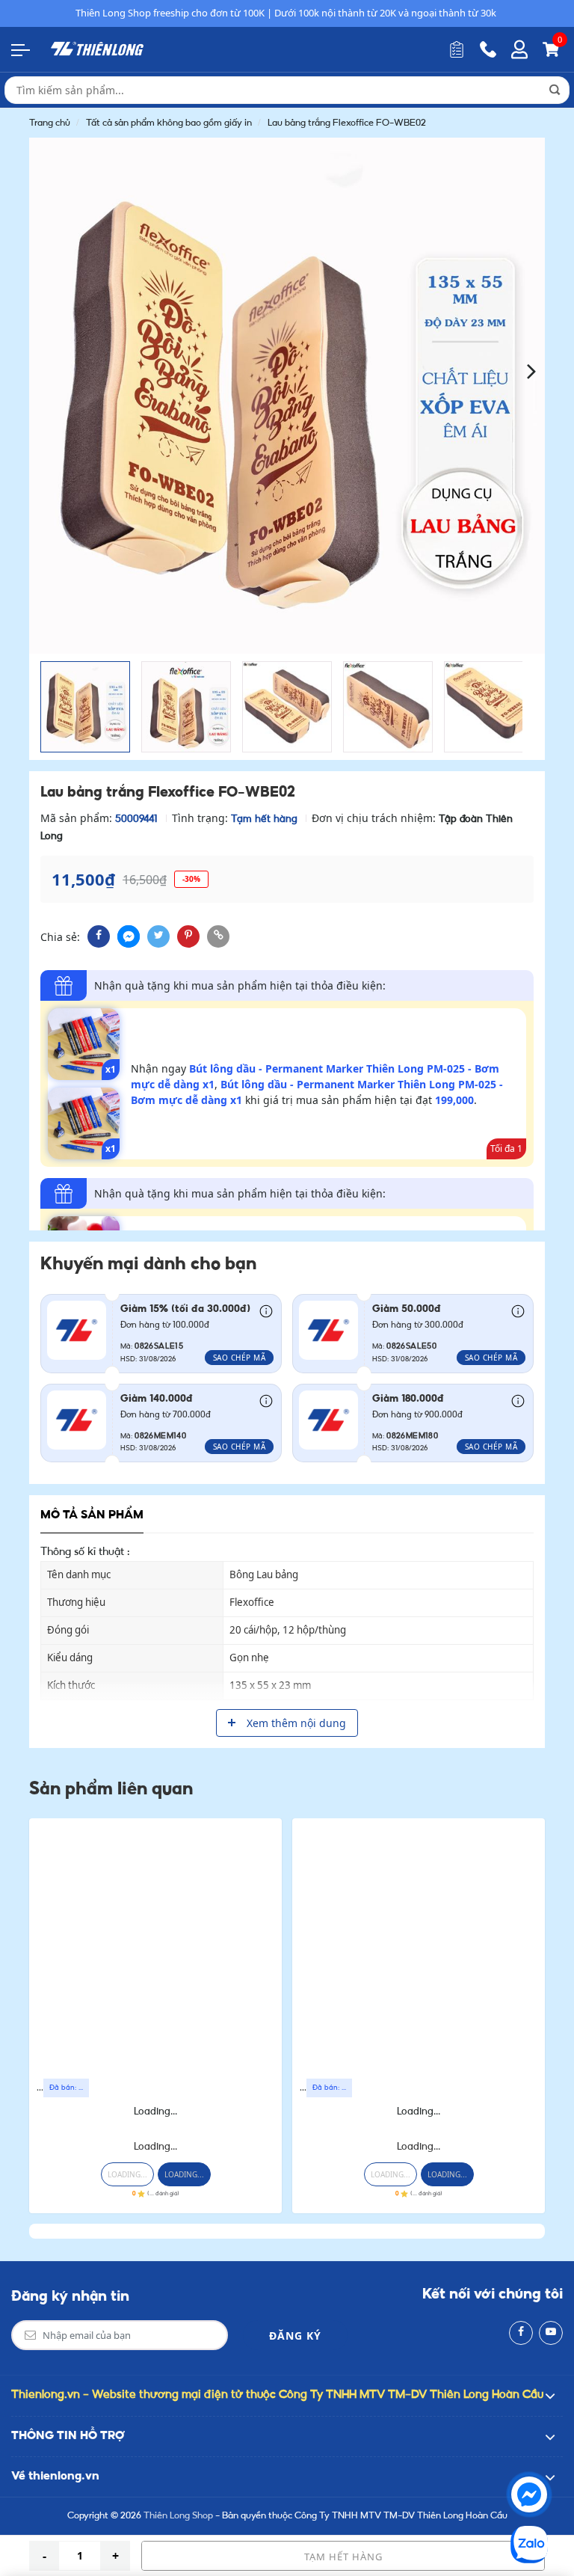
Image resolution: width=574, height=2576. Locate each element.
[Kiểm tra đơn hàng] (457, 49)
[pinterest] (188, 936)
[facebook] (99, 936)
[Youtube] (551, 2333)
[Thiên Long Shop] (97, 49)
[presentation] (42, 370)
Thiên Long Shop (178, 2516)
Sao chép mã (240, 1358)
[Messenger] (529, 2494)
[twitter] (158, 936)
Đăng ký (295, 2336)
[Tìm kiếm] (555, 90)
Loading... (155, 2112)
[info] (266, 1310)
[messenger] (129, 936)
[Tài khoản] (519, 49)
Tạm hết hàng (343, 2557)
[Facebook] (521, 2333)
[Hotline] (488, 49)
